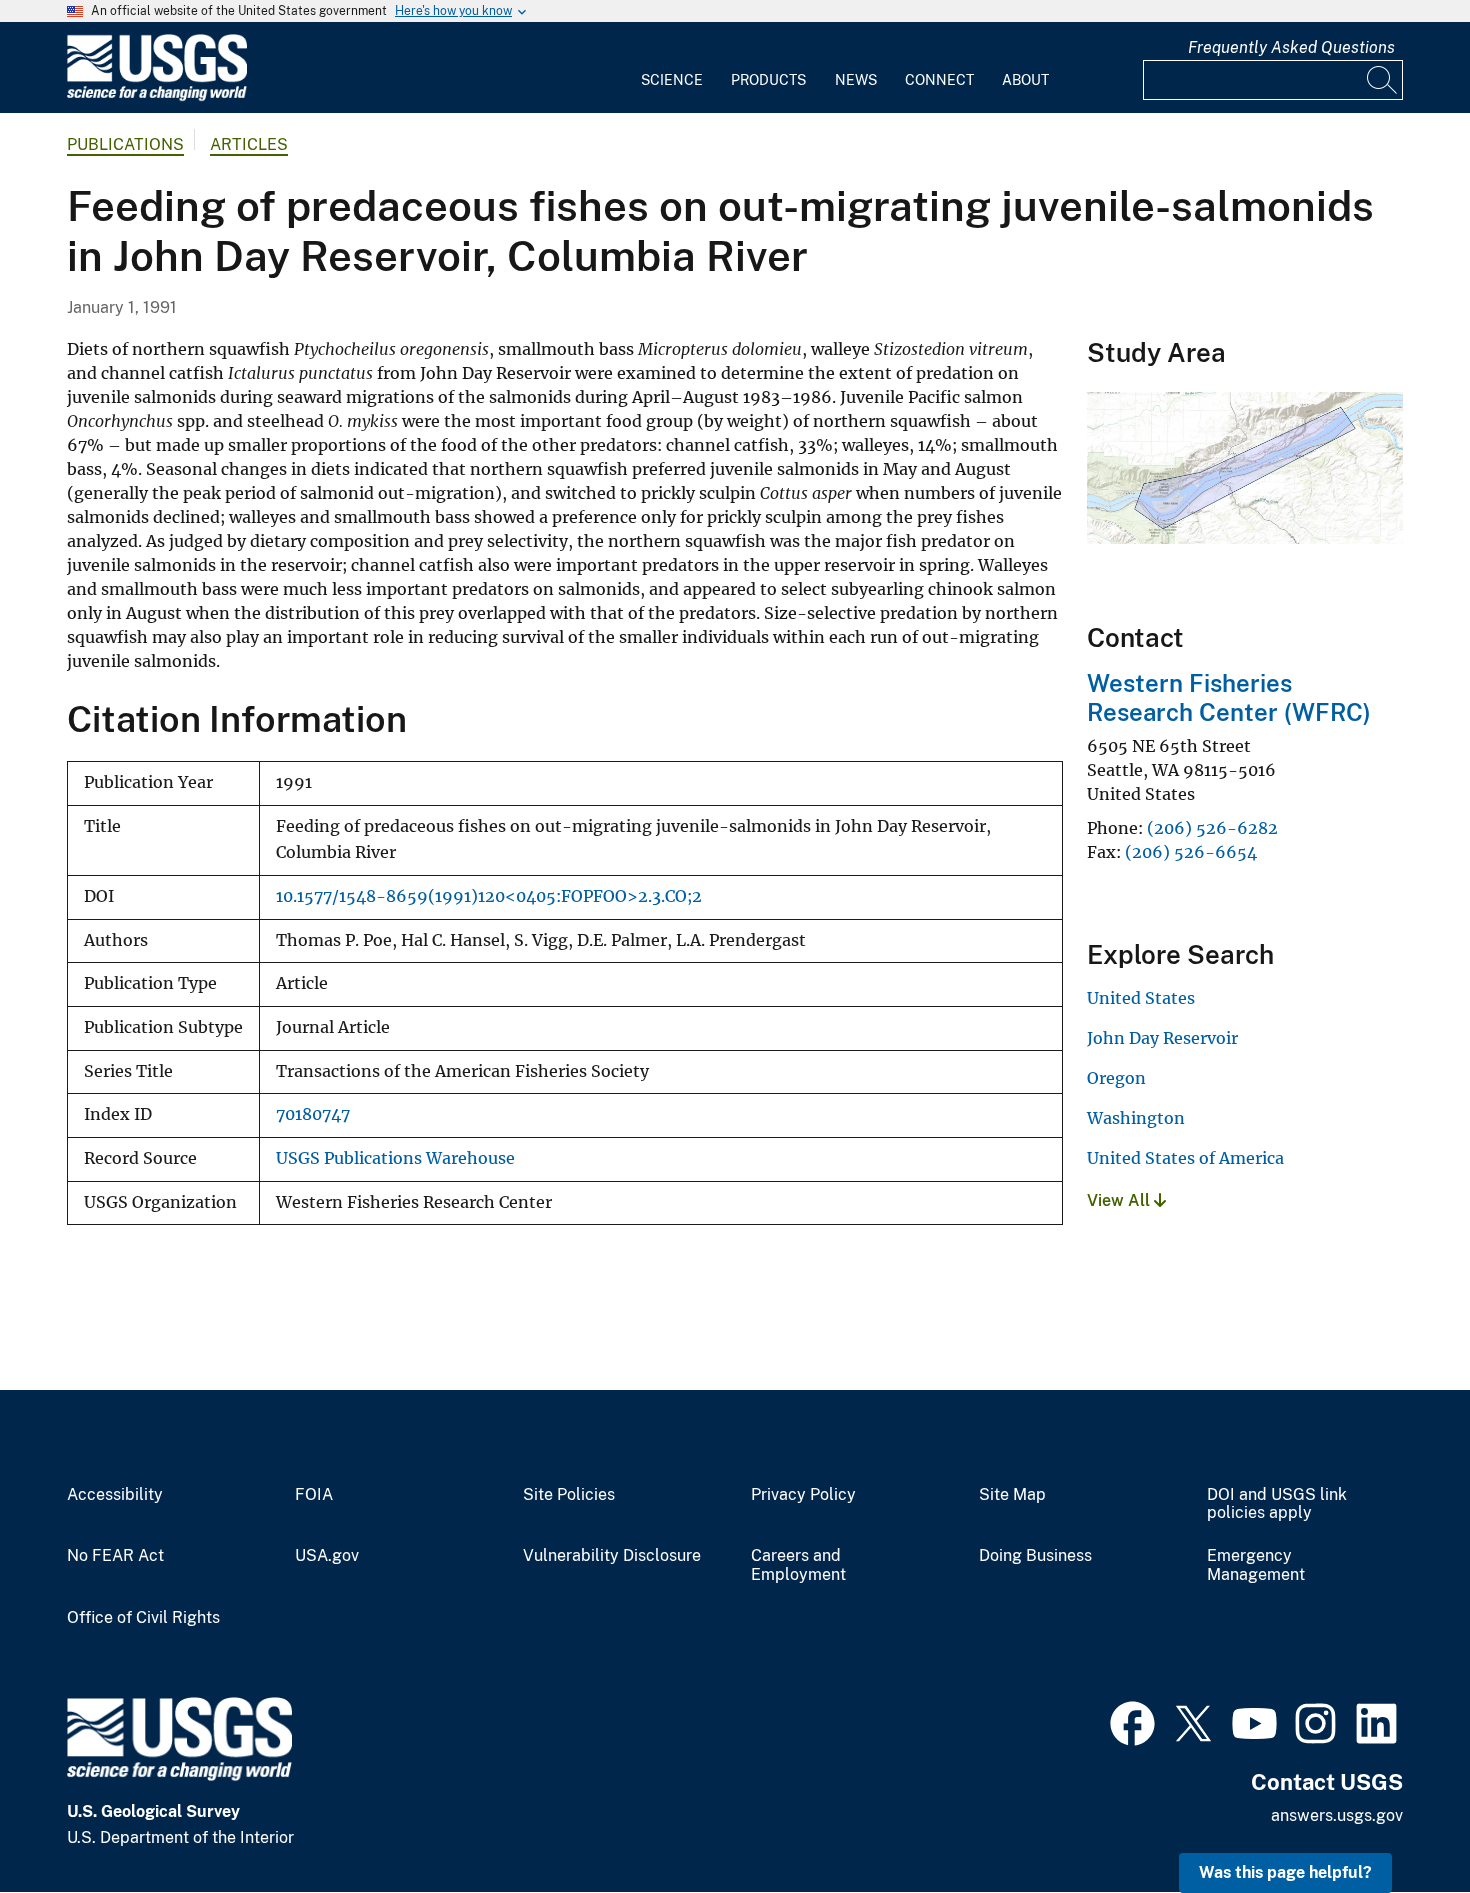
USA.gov (327, 1556)
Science (672, 80)
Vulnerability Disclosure (612, 1556)
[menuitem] (672, 68)
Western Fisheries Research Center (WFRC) (1229, 697)
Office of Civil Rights (143, 1618)
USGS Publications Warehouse (395, 1158)
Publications (125, 144)
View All (1120, 1200)
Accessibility (115, 1495)
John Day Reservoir (1162, 1038)
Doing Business (1035, 1556)
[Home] (157, 96)
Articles (249, 144)
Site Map (1012, 1495)
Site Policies (569, 1495)
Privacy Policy (803, 1495)
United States (1141, 998)
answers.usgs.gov (1337, 1815)
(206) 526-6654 (1191, 852)
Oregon (1116, 1078)
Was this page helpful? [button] (1285, 1872)
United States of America (1185, 1158)
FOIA (314, 1495)
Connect (939, 80)
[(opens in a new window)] (1132, 1721)
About (1025, 80)
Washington (1136, 1118)
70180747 (313, 1114)
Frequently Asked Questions (1291, 47)
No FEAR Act (115, 1556)
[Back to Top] (1397, 1820)
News (856, 80)
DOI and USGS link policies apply (1277, 1504)
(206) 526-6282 (1212, 828)
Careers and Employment (798, 1565)
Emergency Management (1256, 1565)
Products (768, 80)
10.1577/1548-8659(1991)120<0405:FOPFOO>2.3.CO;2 (489, 896)
